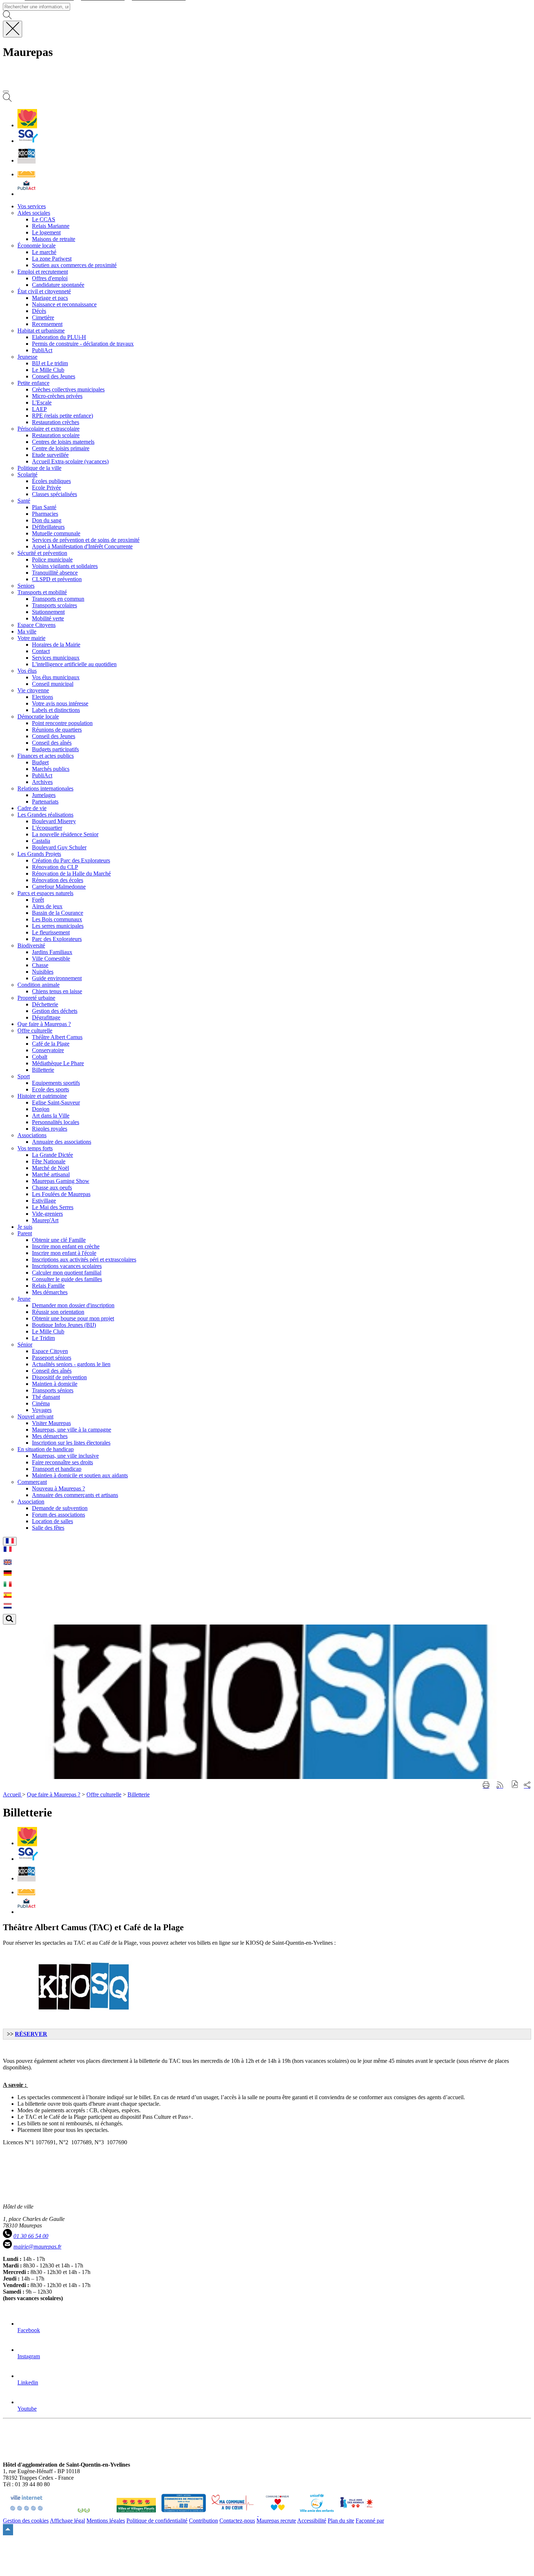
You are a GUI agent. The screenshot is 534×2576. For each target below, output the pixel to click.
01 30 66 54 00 (31, 2236)
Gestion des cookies (26, 2521)
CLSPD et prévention (57, 579)
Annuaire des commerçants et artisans (75, 1495)
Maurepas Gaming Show (61, 1181)
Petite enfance (33, 383)
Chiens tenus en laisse (57, 991)
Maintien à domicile (55, 1384)
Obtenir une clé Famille (59, 1240)
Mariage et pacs (50, 298)
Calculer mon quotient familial (67, 1273)
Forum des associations (58, 1515)
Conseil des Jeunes (54, 376)
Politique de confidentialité (157, 2521)
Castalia (41, 841)
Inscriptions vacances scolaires (67, 1266)
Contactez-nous (237, 2521)
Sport (24, 1076)
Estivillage (44, 1201)
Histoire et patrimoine (42, 1096)
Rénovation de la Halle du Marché (71, 874)
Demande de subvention (60, 1508)
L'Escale (42, 402)
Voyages (42, 1410)
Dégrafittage (46, 1017)
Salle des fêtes (48, 1528)
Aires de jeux (47, 906)
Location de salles (52, 1521)
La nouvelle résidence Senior (65, 834)
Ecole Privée (46, 488)
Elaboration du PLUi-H (59, 337)
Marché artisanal (51, 1174)
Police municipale (52, 560)
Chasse (40, 965)
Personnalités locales (56, 1122)
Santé (24, 501)
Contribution (203, 2521)
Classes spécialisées (54, 494)
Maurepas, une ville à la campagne (72, 1430)
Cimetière (43, 317)
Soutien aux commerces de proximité (74, 265)
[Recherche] (7, 100)
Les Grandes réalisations (45, 815)
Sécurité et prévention (42, 553)
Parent (25, 1233)
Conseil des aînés (52, 743)
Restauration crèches (56, 422)
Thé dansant (46, 1397)
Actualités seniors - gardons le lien (71, 1364)
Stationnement (48, 612)
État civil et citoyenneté (44, 291)
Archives (42, 782)
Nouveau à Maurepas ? (58, 1488)
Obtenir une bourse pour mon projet (73, 1318)
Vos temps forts (35, 1148)
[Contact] (26, 174)
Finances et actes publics (46, 756)
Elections (43, 697)
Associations (32, 1135)
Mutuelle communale (56, 533)
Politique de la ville (39, 468)
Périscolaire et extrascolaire (48, 429)
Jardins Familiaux (52, 952)
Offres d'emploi (50, 278)
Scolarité (27, 474)
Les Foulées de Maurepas (61, 1194)
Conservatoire (48, 1050)
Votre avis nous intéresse (60, 703)
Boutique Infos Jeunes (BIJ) (64, 1325)
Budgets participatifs (55, 749)
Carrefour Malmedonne (59, 887)
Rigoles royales (50, 1129)
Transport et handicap (57, 1469)
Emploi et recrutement (43, 272)
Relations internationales (45, 788)
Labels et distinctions (56, 710)
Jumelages (44, 795)
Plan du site (341, 2521)
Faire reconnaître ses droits (62, 1462)
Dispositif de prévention (59, 1377)
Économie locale (37, 245)
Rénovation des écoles (58, 880)
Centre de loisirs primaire (61, 448)
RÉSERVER (31, 2034)
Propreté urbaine (36, 998)
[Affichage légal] (27, 194)
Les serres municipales (58, 926)
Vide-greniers (47, 1214)
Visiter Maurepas (51, 1423)
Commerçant (32, 1482)
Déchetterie (45, 1004)
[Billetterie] (27, 160)
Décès (39, 311)
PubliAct (42, 350)
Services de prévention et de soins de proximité (86, 540)
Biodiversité (31, 945)
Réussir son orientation (58, 1312)
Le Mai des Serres (53, 1207)
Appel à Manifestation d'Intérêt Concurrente (82, 546)
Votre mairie (31, 638)
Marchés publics (51, 769)
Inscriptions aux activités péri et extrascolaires (84, 1259)
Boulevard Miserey (54, 821)
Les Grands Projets (39, 854)
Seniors (26, 586)
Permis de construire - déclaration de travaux (83, 344)
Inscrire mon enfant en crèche (66, 1246)
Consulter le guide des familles (67, 1279)
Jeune (24, 1299)
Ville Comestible (51, 959)
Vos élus (27, 671)
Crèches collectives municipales (68, 389)
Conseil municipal (53, 684)
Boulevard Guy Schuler (59, 847)
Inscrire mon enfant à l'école (64, 1253)
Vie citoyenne (33, 690)
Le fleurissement (51, 932)
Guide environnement (57, 978)
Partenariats (45, 802)
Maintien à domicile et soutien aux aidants (80, 1475)
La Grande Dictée (52, 1155)
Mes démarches (50, 1292)
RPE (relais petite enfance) (62, 416)
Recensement (47, 324)
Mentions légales (106, 2521)
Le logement (46, 232)
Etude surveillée (50, 455)
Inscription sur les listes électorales (71, 1443)
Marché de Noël (50, 1168)
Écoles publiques (51, 481)
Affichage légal (67, 2521)
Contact (41, 651)
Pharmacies (45, 514)
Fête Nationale (49, 1161)
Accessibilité (312, 2521)
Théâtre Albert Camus (57, 1037)
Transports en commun (58, 599)
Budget (40, 762)
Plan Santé (44, 507)
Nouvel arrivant (35, 1416)
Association (31, 1502)
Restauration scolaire (56, 435)
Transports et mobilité (42, 592)
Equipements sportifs (56, 1083)
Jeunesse (27, 357)
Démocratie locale (38, 717)
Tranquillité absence (55, 573)
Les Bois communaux (57, 919)
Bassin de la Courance (58, 913)
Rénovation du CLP (55, 867)
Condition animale (39, 985)
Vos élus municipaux (56, 677)
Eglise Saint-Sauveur (56, 1102)
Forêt (38, 900)
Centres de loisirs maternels (63, 442)
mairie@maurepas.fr (37, 2247)
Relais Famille (48, 1286)
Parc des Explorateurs (57, 939)
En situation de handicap (46, 1449)
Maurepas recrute (276, 2521)
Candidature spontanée (58, 285)
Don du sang (47, 520)
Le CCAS (44, 219)
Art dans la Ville (51, 1116)
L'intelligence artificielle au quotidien (74, 664)
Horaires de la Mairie (56, 645)
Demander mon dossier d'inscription (73, 1305)
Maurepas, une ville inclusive (65, 1456)
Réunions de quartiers (57, 730)
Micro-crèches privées (57, 396)
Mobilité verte (48, 618)
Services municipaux (56, 658)
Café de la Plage (51, 1044)
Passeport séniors (52, 1358)
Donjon (41, 1109)
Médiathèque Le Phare (58, 1063)
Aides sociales (34, 213)
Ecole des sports (50, 1089)
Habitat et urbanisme (41, 331)
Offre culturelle (35, 1031)
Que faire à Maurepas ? (54, 1794)
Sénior (25, 1345)
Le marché (44, 252)
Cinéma (41, 1403)
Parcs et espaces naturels (45, 893)
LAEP (39, 409)
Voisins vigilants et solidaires (65, 566)
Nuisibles (43, 972)
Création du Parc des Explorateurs (71, 860)
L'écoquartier (47, 828)
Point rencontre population (62, 723)
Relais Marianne (51, 226)
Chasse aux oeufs (52, 1188)
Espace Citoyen (50, 1351)
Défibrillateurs (48, 527)
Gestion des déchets (55, 1011)
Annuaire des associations (62, 1142)
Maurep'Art (45, 1220)
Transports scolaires (54, 605)
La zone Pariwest (52, 259)
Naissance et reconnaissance (64, 304)
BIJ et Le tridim (50, 363)
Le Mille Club (48, 370)
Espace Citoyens (37, 625)
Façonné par (370, 2521)
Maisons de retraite (54, 239)
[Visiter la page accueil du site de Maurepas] (54, 83)
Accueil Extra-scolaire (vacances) (70, 461)
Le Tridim (43, 1338)
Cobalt (40, 1057)
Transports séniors (53, 1390)
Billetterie (43, 1070)
